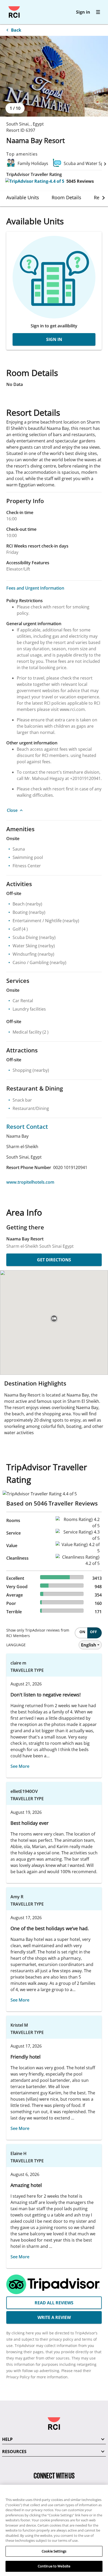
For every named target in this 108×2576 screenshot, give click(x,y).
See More (20, 1766)
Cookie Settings (54, 2551)
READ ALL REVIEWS (54, 2303)
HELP (7, 2439)
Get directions (54, 1260)
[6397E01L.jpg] (54, 76)
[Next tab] (104, 198)
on (82, 1632)
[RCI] (14, 12)
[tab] (23, 197)
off (93, 1632)
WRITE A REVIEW (54, 2317)
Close (12, 810)
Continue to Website (54, 2566)
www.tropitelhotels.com (30, 1182)
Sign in (83, 12)
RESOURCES (14, 2452)
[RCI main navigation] (98, 12)
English (89, 1645)
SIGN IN (54, 339)
